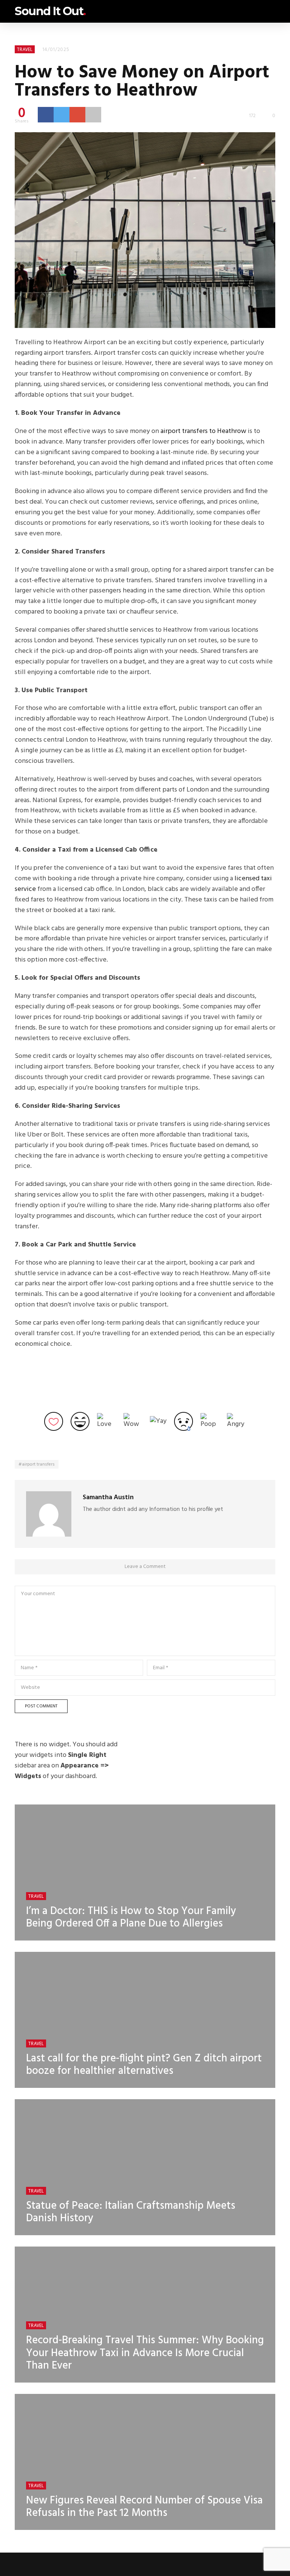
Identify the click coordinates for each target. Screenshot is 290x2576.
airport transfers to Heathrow (203, 431)
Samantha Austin (108, 1498)
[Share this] (46, 114)
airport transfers (38, 1464)
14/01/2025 (56, 50)
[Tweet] (62, 114)
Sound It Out (50, 11)
